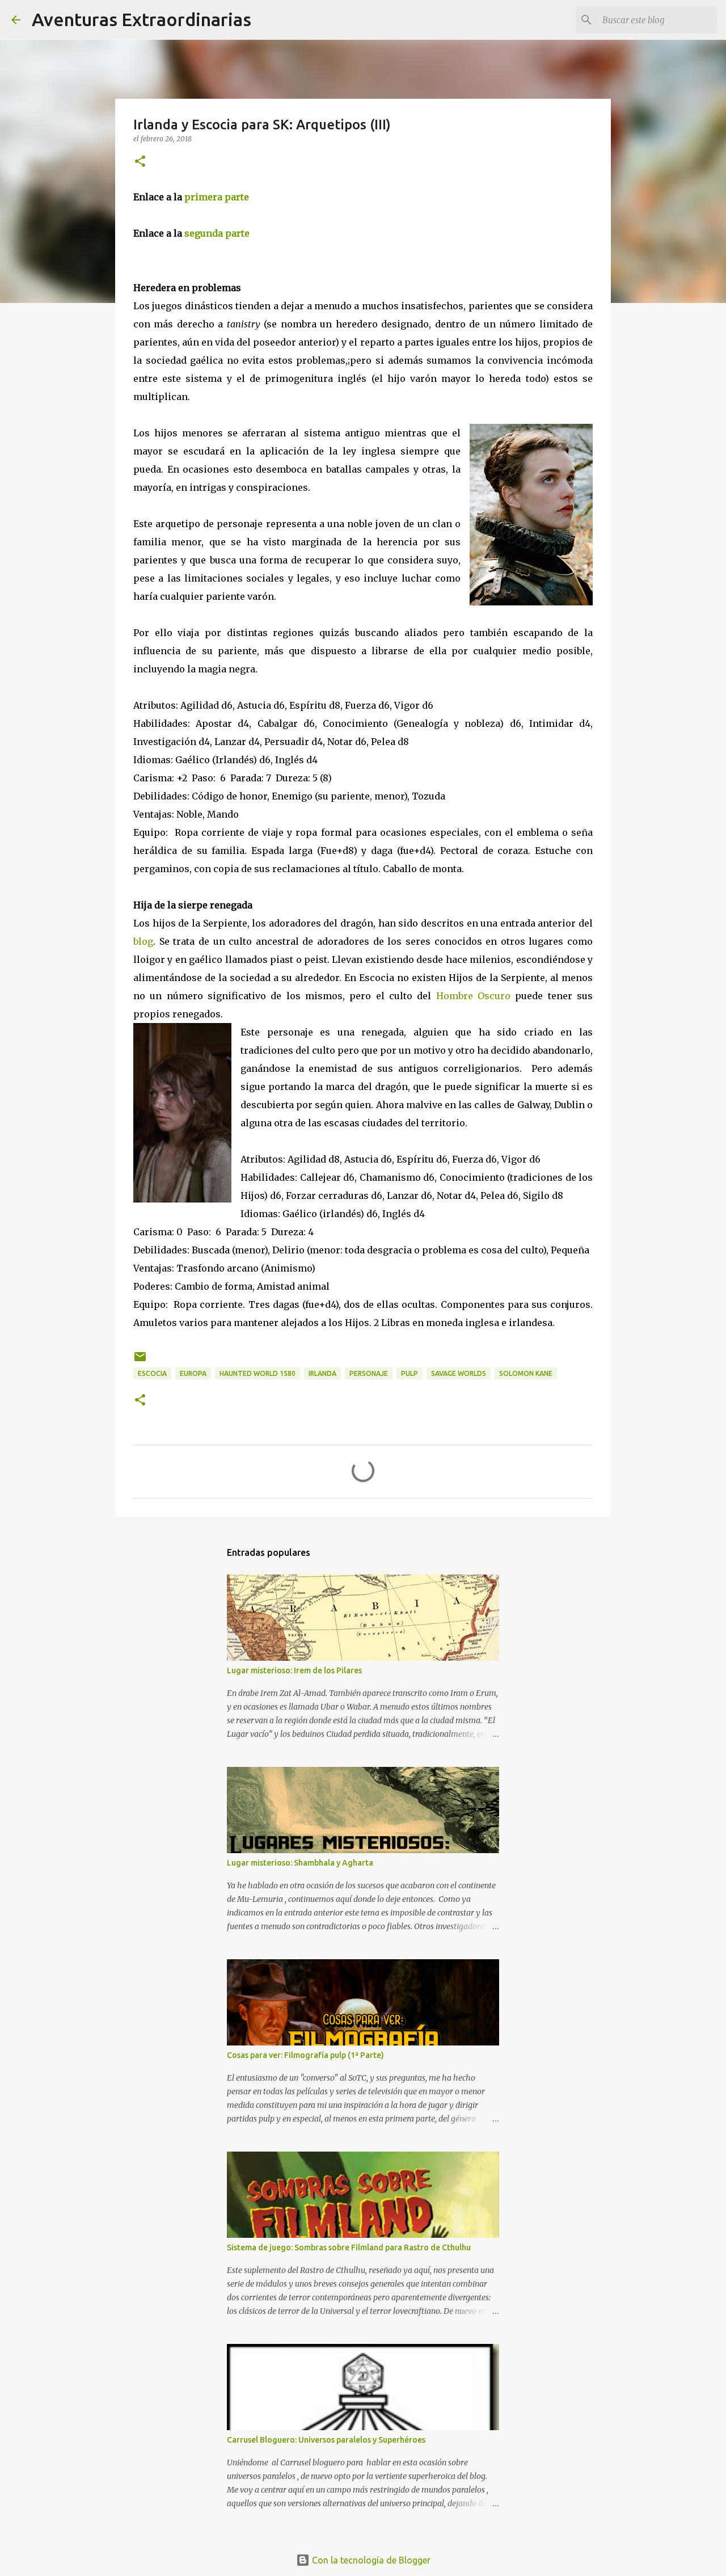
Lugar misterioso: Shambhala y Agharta (300, 1863)
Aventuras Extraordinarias (142, 19)
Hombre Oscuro (473, 996)
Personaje (369, 1373)
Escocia (152, 1373)
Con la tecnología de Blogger (370, 2560)
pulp (410, 1373)
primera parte (217, 197)
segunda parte (216, 233)
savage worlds (459, 1373)
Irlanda (322, 1373)
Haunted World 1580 (258, 1373)
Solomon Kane (526, 1373)
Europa (193, 1373)
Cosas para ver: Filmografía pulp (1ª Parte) (305, 2055)
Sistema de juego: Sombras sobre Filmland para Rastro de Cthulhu (349, 2247)
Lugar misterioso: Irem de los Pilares (294, 1670)
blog (143, 941)
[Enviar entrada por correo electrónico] (140, 1361)
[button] (140, 162)
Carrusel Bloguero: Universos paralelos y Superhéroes (326, 2440)
